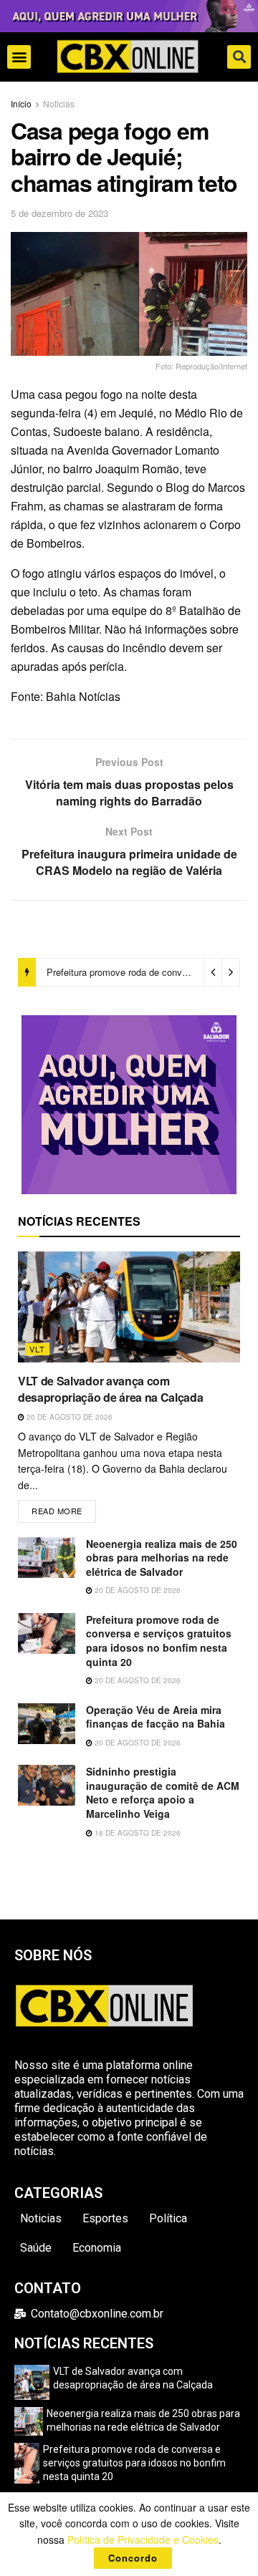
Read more (64, 1508)
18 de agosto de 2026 (137, 1833)
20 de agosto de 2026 (68, 1417)
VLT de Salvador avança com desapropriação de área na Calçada (110, 1389)
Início (21, 103)
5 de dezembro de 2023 (59, 213)
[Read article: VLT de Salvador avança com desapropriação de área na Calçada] (129, 1307)
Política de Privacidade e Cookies (143, 2539)
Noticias (59, 103)
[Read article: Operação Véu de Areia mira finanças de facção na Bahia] (47, 1724)
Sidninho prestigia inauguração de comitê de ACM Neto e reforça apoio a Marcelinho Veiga (163, 1792)
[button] (19, 57)
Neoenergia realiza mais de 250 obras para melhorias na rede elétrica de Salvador (162, 1558)
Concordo (133, 2558)
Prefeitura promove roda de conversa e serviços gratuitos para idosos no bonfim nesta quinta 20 (159, 1641)
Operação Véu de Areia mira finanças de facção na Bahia (156, 1717)
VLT (37, 1349)
